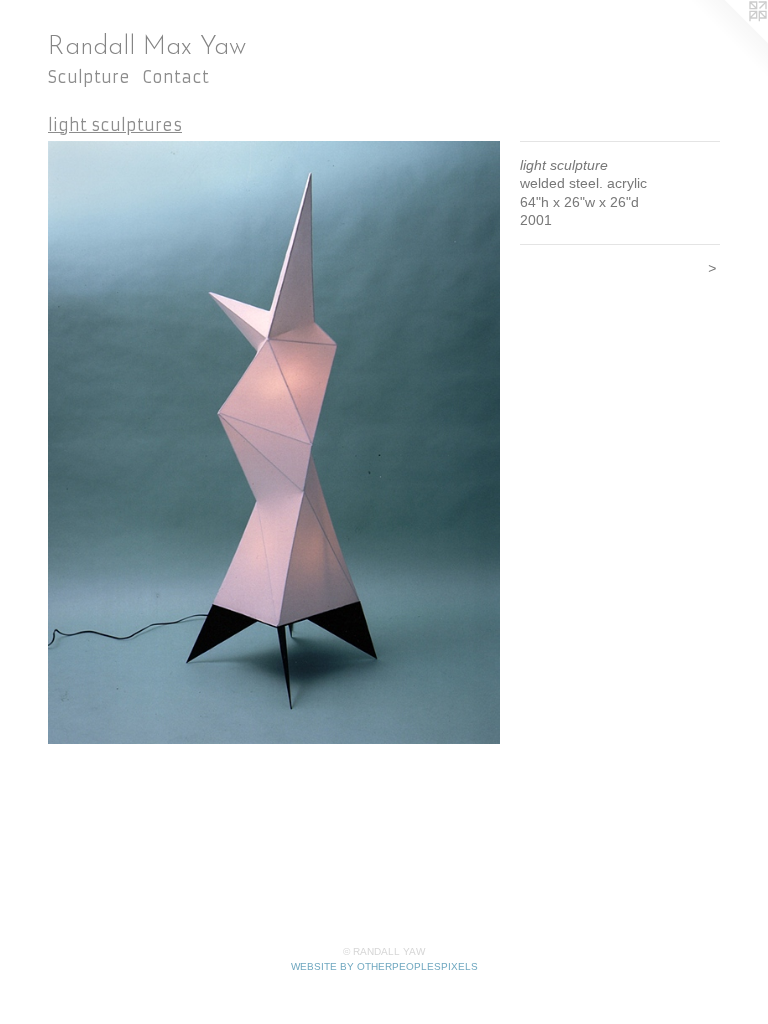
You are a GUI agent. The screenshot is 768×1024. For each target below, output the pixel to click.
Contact (175, 77)
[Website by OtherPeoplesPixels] (728, 40)
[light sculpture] (274, 443)
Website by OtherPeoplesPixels (384, 966)
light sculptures (115, 125)
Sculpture (89, 77)
